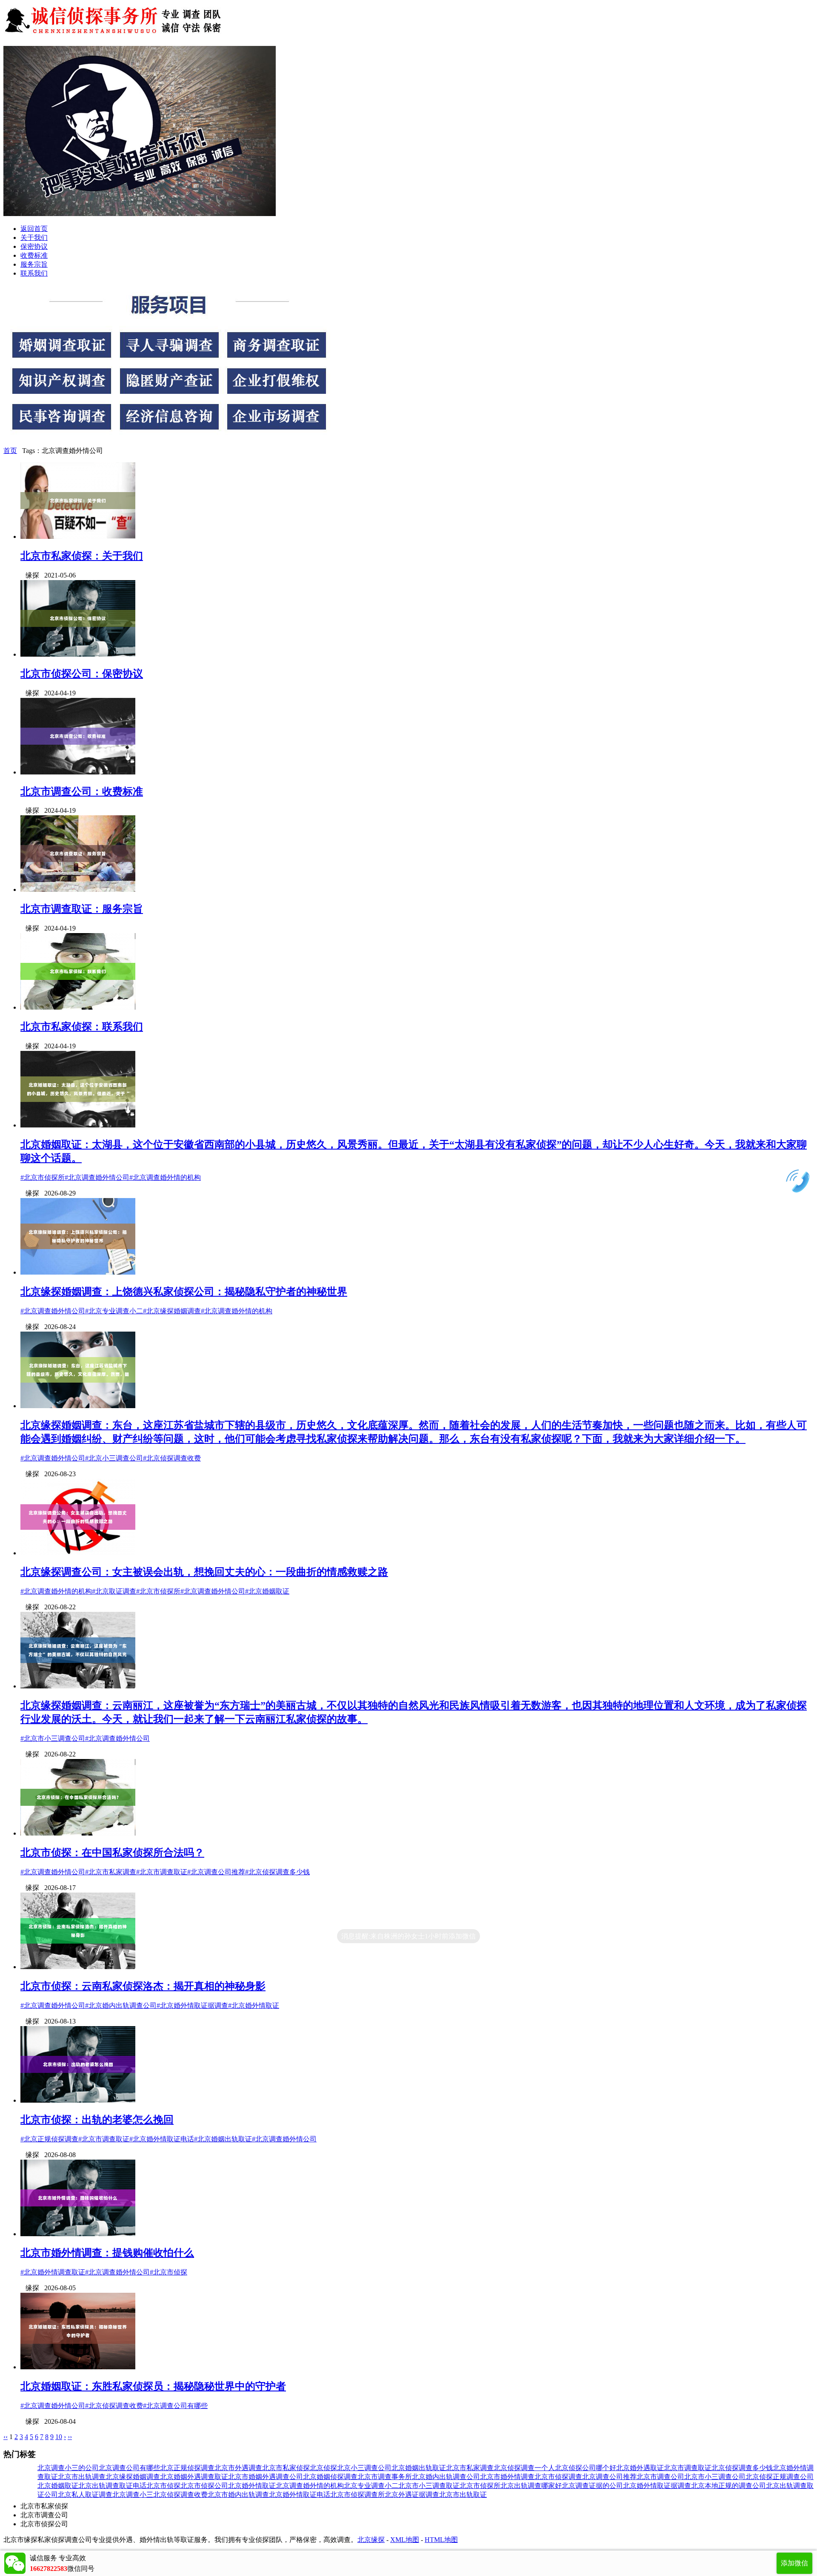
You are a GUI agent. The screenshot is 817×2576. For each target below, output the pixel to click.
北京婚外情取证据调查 (657, 2486)
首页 (10, 451)
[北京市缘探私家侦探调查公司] (114, 35)
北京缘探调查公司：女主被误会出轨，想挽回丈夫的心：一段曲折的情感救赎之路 (204, 1572)
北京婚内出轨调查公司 (446, 2477)
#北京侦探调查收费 (172, 1458)
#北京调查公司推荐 (216, 1872)
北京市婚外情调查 (507, 2477)
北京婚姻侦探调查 (330, 2477)
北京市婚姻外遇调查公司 (266, 2477)
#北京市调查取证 (162, 1872)
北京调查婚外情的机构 (310, 2486)
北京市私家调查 (470, 2468)
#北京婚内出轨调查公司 (121, 2005)
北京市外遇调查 (238, 2468)
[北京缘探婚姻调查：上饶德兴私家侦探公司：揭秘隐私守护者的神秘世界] (78, 1272)
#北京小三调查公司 (114, 1458)
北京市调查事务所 (385, 2477)
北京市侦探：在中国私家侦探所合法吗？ (112, 1853)
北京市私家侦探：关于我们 (82, 556)
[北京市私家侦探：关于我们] (78, 537)
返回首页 (34, 229)
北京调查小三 (133, 2495)
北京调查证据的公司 (592, 2486)
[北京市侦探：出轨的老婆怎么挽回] (78, 2100)
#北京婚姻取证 (267, 1591)
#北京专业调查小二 (114, 1311)
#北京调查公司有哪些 (175, 2406)
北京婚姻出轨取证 (419, 2468)
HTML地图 (441, 2540)
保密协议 (34, 246)
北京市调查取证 (688, 2468)
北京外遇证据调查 (412, 2495)
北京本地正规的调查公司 (728, 2486)
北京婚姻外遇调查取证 (194, 2477)
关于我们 (34, 238)
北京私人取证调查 (85, 2495)
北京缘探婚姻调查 (133, 2477)
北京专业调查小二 (371, 2486)
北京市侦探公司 (204, 2486)
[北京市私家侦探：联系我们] (78, 1007)
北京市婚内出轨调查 (238, 2495)
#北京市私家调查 (111, 1872)
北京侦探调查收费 (180, 2495)
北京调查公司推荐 (609, 2477)
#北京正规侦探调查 (49, 2139)
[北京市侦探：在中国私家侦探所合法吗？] (78, 1833)
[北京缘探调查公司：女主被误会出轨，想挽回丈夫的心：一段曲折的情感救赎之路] (78, 1553)
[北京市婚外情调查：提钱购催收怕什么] (78, 2234)
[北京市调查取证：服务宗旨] (78, 890)
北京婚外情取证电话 (300, 2495)
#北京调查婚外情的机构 (165, 1177)
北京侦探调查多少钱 (742, 2468)
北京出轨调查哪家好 (531, 2486)
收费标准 (34, 255)
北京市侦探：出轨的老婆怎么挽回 (97, 2120)
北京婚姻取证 (58, 2486)
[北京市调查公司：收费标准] (78, 772)
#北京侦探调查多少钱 (277, 1872)
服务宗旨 (34, 264)
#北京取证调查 (114, 1591)
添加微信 (794, 2563)
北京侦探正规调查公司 (780, 2477)
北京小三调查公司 (364, 2468)
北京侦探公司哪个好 (586, 2468)
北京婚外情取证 (252, 2486)
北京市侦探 (163, 2486)
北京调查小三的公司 (68, 2468)
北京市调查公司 (660, 2477)
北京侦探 (323, 2468)
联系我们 (34, 273)
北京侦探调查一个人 (524, 2468)
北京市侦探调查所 (357, 2495)
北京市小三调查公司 (715, 2477)
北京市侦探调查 (558, 2477)
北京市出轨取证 (463, 2495)
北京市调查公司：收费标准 (82, 791)
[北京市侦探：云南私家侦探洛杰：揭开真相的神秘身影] (78, 1967)
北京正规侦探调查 (187, 2468)
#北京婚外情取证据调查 (192, 2005)
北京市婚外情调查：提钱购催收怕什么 (107, 2253)
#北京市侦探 (169, 2272)
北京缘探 (371, 2540)
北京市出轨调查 (82, 2477)
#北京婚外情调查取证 (53, 2272)
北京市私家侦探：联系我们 (82, 1027)
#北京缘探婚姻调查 (172, 1311)
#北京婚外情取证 (254, 2005)
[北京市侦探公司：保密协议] (78, 654)
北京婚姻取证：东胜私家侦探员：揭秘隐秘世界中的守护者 (153, 2386)
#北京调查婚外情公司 (97, 1177)
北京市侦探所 (480, 2486)
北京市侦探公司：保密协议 (82, 674)
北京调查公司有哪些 (129, 2468)
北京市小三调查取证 (429, 2486)
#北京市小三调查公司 (53, 1738)
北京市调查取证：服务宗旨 (82, 909)
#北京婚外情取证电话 (162, 2139)
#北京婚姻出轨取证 (223, 2139)
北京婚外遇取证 (640, 2468)
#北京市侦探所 (43, 1177)
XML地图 (405, 2540)
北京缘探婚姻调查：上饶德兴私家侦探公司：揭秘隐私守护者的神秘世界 (184, 1292)
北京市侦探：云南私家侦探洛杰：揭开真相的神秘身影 (143, 1986)
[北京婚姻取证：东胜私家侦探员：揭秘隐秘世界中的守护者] (78, 2367)
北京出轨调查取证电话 (112, 2486)
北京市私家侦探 (286, 2468)
